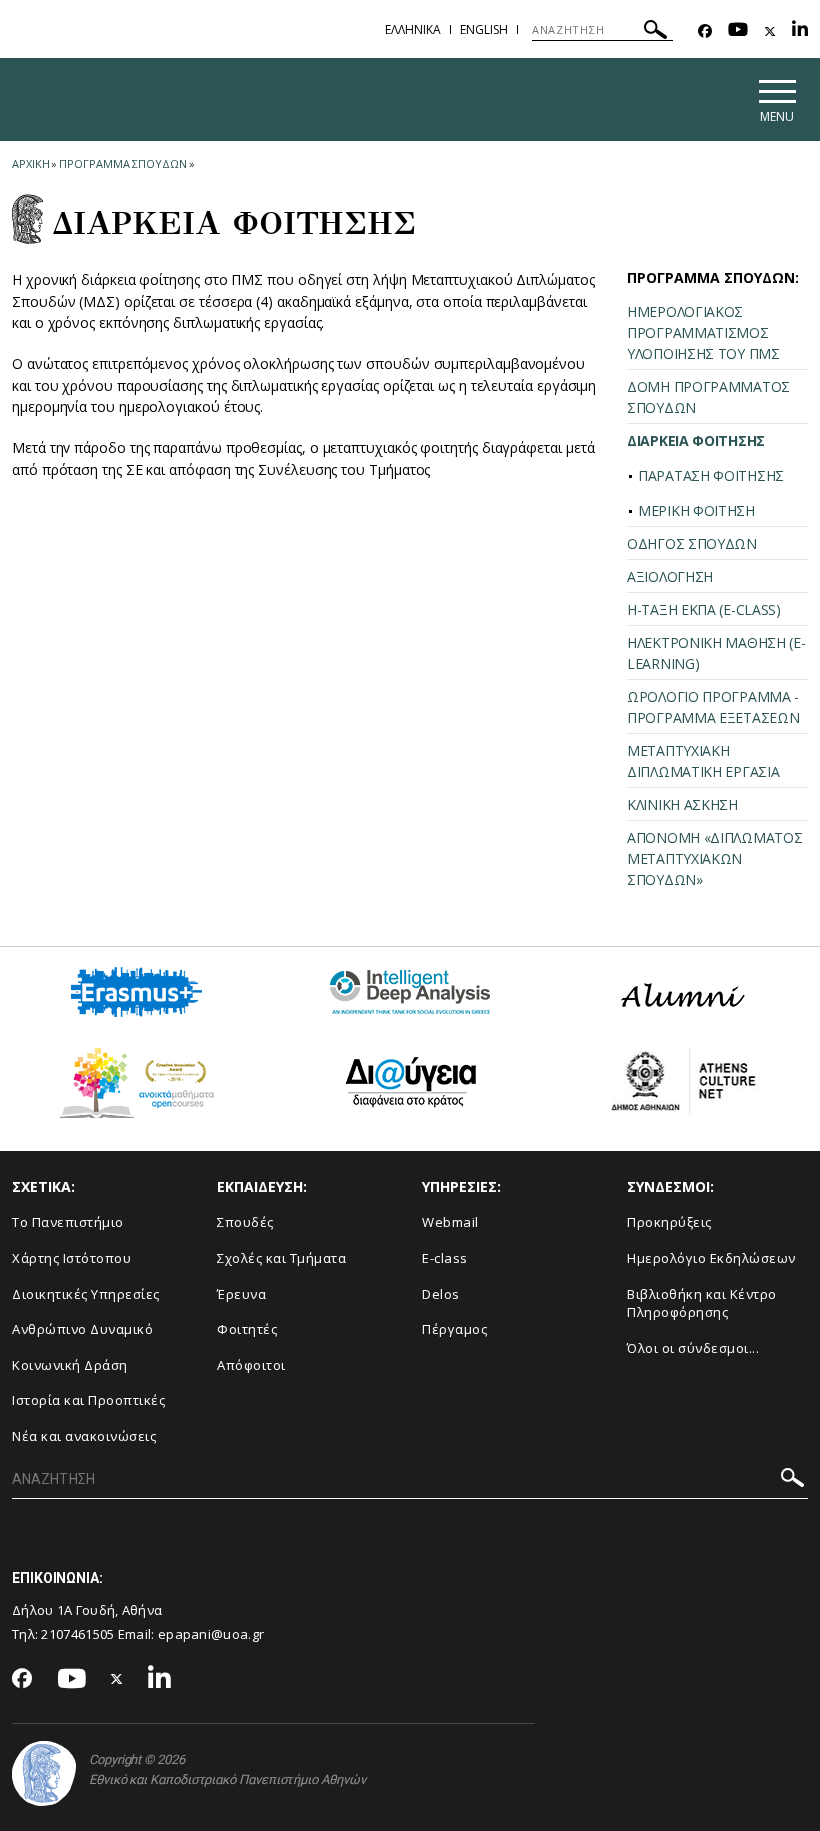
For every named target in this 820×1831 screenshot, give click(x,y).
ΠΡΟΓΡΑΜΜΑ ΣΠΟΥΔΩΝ (122, 163)
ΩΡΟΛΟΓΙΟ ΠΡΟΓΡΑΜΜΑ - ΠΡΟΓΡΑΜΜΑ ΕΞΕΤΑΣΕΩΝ (713, 707)
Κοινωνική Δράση (70, 1365)
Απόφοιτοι (251, 1365)
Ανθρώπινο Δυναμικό (82, 1329)
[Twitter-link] (770, 31)
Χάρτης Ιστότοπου (71, 1258)
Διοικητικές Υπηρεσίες (86, 1294)
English (484, 29)
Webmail (450, 1222)
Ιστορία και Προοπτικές (88, 1400)
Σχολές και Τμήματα (281, 1258)
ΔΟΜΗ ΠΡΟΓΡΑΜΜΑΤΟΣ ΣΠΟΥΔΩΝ (708, 397)
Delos (441, 1294)
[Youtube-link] (738, 31)
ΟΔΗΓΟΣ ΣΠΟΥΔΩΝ (692, 543)
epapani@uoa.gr (211, 1634)
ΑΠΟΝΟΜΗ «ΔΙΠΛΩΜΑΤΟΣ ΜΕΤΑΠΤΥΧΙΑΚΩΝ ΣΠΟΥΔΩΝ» (714, 858)
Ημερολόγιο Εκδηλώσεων (711, 1258)
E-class (445, 1258)
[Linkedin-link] (800, 31)
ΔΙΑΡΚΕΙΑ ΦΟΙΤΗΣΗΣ (696, 440)
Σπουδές (245, 1222)
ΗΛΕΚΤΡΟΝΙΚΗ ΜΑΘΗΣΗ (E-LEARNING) (716, 653)
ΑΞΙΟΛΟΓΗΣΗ (670, 576)
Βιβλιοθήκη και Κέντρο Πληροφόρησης (702, 1303)
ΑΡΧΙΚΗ (30, 163)
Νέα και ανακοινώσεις (84, 1436)
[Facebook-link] (705, 31)
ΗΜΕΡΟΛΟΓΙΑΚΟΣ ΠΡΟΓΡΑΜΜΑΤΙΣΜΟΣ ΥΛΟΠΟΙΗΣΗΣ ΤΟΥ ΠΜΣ (703, 332)
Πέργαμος (454, 1329)
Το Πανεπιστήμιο (68, 1222)
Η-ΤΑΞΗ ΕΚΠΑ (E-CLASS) (704, 609)
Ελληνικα (413, 29)
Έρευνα (241, 1294)
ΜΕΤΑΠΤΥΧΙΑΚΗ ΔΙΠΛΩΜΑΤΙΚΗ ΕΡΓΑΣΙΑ (703, 761)
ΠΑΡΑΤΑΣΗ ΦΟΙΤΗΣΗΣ (711, 475)
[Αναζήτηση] (655, 32)
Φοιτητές (247, 1329)
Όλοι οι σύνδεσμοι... (693, 1348)
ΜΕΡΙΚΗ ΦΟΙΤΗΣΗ (696, 510)
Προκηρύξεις (669, 1222)
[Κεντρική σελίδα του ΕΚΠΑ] (44, 1773)
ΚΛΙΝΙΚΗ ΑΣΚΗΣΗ (682, 804)
